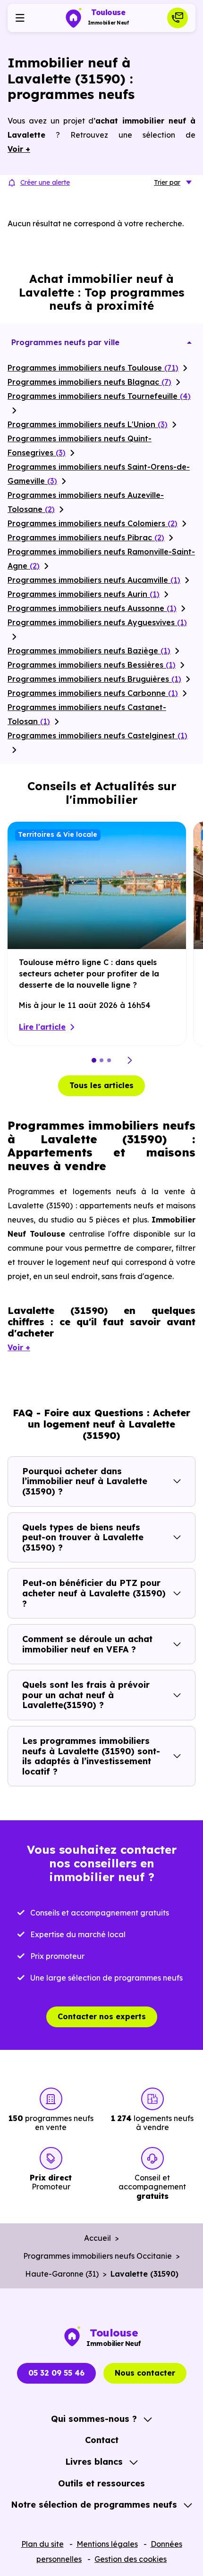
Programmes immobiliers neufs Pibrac (86, 537)
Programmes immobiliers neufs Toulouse (93, 368)
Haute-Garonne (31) (62, 2274)
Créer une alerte (45, 182)
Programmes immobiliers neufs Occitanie (97, 2256)
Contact (102, 2440)
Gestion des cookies (131, 2559)
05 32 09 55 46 (56, 2373)
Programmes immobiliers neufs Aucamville (94, 580)
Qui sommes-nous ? (94, 2419)
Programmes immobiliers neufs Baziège (89, 651)
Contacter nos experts (102, 2016)
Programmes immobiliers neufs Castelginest (97, 735)
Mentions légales (107, 2544)
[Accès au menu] (20, 18)
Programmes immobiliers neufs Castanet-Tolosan (87, 714)
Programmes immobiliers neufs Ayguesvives (97, 622)
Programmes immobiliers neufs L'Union (88, 424)
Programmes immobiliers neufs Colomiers (93, 523)
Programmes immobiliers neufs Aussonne (92, 608)
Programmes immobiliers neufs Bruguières (94, 679)
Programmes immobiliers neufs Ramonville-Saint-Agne (101, 559)
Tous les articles (101, 1085)
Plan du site (42, 2544)
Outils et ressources (101, 2483)
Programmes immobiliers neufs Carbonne (93, 693)
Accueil (97, 2238)
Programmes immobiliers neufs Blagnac (89, 382)
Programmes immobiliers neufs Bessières (92, 665)
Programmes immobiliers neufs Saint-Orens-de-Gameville (99, 474)
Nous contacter (145, 2373)
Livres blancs (94, 2462)
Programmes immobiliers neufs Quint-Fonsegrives (80, 446)
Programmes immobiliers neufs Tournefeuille (99, 396)
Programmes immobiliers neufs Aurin (84, 594)
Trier (167, 182)
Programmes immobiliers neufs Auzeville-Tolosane (86, 502)
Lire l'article (42, 1027)
